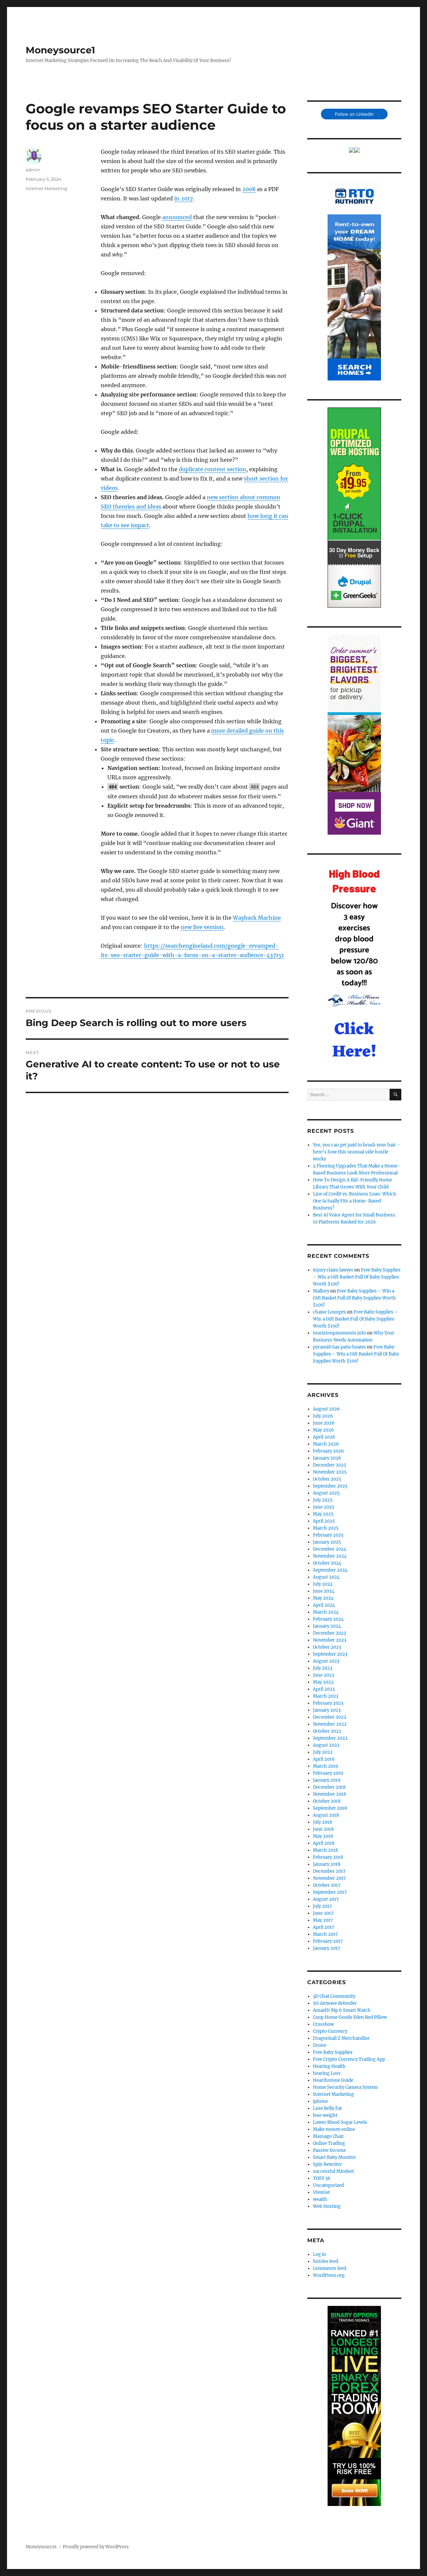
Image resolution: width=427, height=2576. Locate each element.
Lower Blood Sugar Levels (340, 2122)
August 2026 (326, 1409)
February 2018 (328, 1857)
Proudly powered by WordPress (96, 2547)
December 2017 (329, 1871)
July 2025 (323, 1500)
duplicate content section (212, 469)
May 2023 (323, 1682)
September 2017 (330, 1892)
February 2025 (328, 1535)
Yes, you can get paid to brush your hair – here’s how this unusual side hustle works (357, 1152)
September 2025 (330, 1486)
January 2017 (327, 1948)
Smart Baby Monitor (334, 2157)
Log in (320, 2254)
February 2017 (328, 1941)
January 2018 (327, 1864)
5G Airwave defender (335, 2003)
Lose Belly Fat (327, 2108)
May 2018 (323, 1836)
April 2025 (324, 1521)
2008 (249, 189)
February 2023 (328, 1703)
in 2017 (183, 198)
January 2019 (327, 1780)
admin (33, 170)
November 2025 (330, 1472)
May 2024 (323, 1598)
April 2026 (324, 1437)
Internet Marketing (46, 188)
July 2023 (323, 1668)
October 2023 (327, 1647)
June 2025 (324, 1507)
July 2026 (323, 1416)
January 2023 (327, 1710)
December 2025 (330, 1465)
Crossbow (323, 2024)
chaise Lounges (329, 1312)
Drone (320, 2045)
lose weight (325, 2115)
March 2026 (326, 1444)
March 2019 (326, 1766)
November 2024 (330, 1556)
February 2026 (328, 1451)
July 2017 (322, 1906)
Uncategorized (328, 2185)
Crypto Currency (330, 2031)
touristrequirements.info (339, 1333)
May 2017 (323, 1920)
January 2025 (327, 1542)
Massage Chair (328, 2136)
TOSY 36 (322, 2178)
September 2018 (330, 1808)
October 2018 (327, 1801)
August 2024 (326, 1577)
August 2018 (326, 1815)
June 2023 (323, 1675)
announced (177, 217)
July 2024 (323, 1584)
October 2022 (327, 1731)
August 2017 (326, 1899)
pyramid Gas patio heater (339, 1347)
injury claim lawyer (333, 1270)
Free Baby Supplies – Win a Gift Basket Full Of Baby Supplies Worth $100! (357, 1277)
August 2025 (326, 1493)
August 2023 (326, 1661)
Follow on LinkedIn (354, 114)
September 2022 (330, 1738)
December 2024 (330, 1549)
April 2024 (324, 1605)
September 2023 (330, 1654)
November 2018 (329, 1794)
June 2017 (323, 1913)
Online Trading (329, 2143)
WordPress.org (329, 2275)
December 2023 (329, 1633)
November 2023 (330, 1640)
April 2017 (324, 1927)
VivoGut (321, 2192)
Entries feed (326, 2261)
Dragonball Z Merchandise (341, 2038)
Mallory (321, 1291)
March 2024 (326, 1612)
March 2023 (326, 1696)
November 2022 (330, 1724)
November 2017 (329, 1878)
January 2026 (327, 1458)
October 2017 (327, 1885)
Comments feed (330, 2268)
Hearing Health (329, 2066)
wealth (320, 2199)
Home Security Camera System (345, 2087)
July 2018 (322, 1822)
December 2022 (330, 1717)
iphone (320, 2101)
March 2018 (325, 1850)
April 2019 (324, 1759)
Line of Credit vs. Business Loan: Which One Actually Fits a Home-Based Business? (355, 1201)
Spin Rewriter (327, 2164)
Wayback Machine (257, 918)
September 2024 (330, 1570)
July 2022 (323, 1752)
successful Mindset (333, 2171)
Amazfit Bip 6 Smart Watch (342, 2010)
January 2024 (327, 1626)
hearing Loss (327, 2073)
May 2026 (323, 1430)
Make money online (334, 2129)
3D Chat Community (334, 1996)
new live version (202, 927)
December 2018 (329, 1787)
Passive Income (329, 2150)
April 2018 (324, 1843)
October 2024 (327, 1563)
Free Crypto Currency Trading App (349, 2059)
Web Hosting (327, 2206)
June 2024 (324, 1591)
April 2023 (324, 1689)
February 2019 (328, 1773)
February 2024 (328, 1619)
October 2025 (327, 1479)
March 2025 (326, 1528)
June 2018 (323, 1829)
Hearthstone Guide (333, 2080)
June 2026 (324, 1423)
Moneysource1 (60, 50)
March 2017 (325, 1934)
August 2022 (326, 1745)
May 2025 (323, 1514)
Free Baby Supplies (333, 2052)
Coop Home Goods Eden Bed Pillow (350, 2017)
